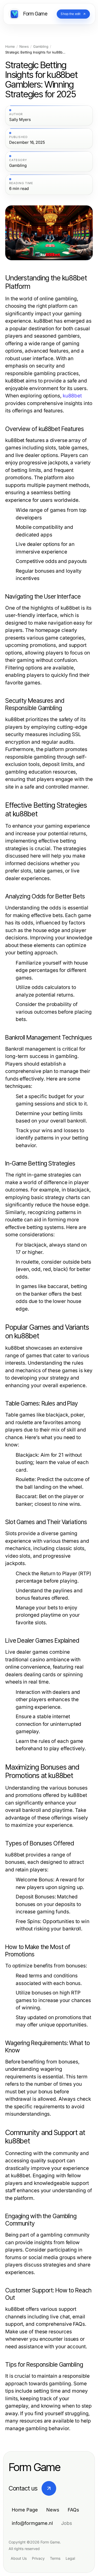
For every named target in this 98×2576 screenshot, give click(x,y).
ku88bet (72, 396)
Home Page (25, 2510)
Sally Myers (20, 120)
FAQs (73, 2510)
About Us (19, 2558)
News (24, 47)
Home (10, 47)
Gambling (41, 47)
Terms (55, 2558)
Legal (70, 2558)
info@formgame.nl (32, 2523)
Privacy (38, 2558)
